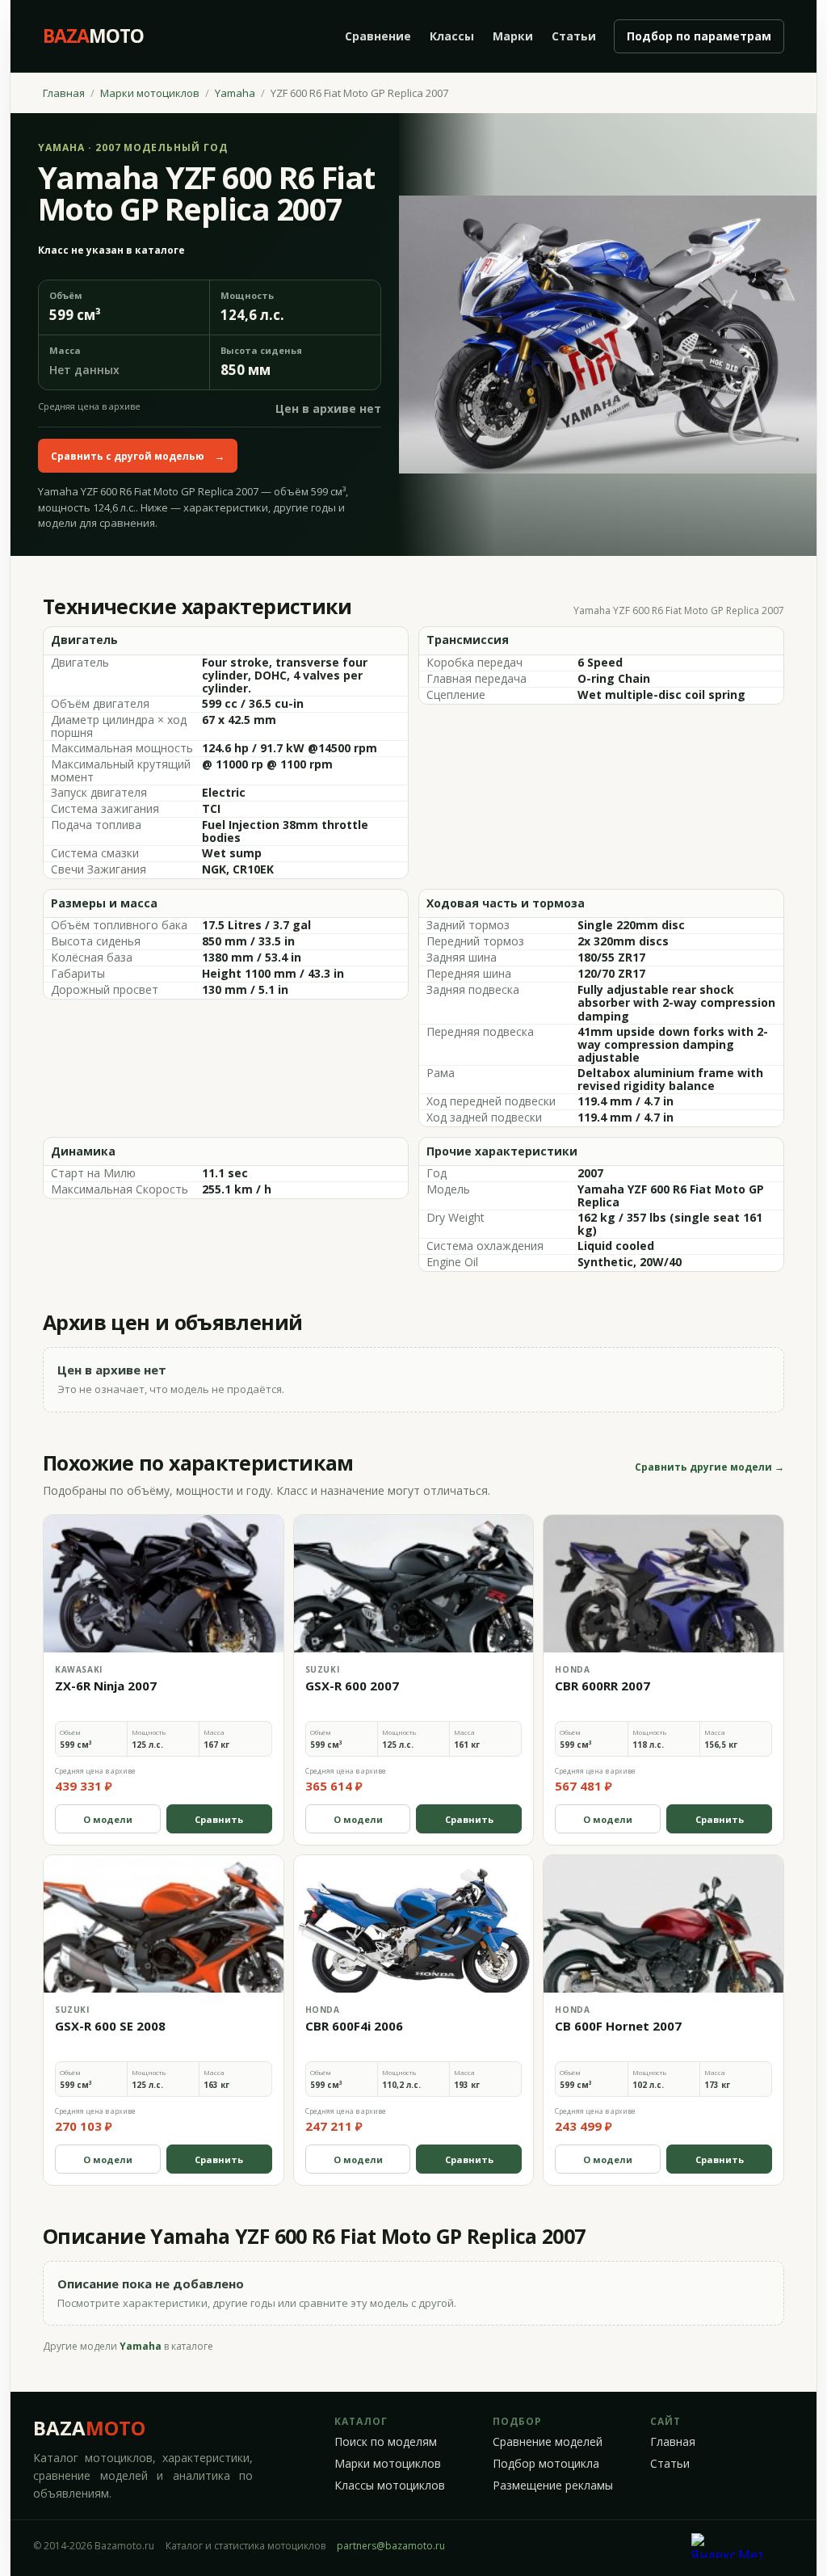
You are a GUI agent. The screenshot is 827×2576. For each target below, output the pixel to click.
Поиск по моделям (386, 2442)
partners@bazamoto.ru (391, 2546)
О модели (108, 1819)
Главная (64, 93)
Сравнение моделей (548, 2442)
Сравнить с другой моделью (138, 456)
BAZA (89, 2428)
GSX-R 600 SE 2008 (110, 2026)
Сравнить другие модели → (709, 1467)
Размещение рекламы (553, 2486)
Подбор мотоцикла (546, 2464)
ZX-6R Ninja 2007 (106, 1686)
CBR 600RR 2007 (602, 1686)
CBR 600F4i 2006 (354, 2026)
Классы (452, 36)
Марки (513, 36)
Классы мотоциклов (390, 2486)
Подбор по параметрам (699, 36)
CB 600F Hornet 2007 (618, 2026)
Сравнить (219, 1819)
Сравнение (378, 36)
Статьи (574, 36)
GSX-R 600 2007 (352, 1686)
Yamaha (235, 93)
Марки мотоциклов (150, 93)
